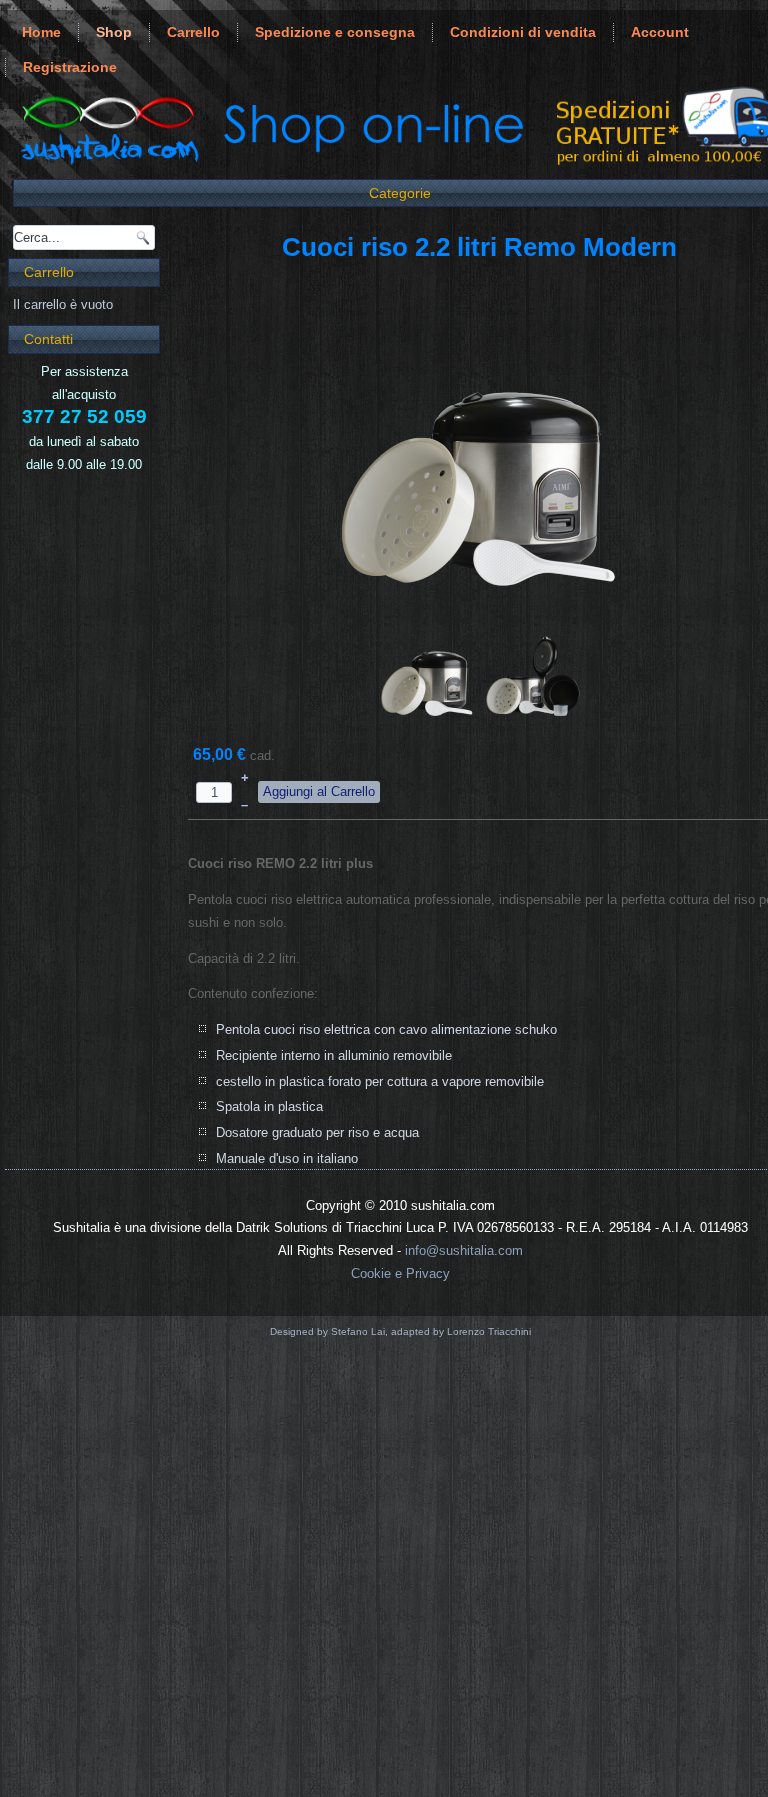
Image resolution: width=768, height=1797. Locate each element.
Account (660, 32)
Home (41, 32)
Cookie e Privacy (400, 1273)
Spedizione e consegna (335, 32)
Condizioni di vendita (523, 32)
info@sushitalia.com (464, 1250)
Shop (114, 32)
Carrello (193, 32)
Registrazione (70, 67)
